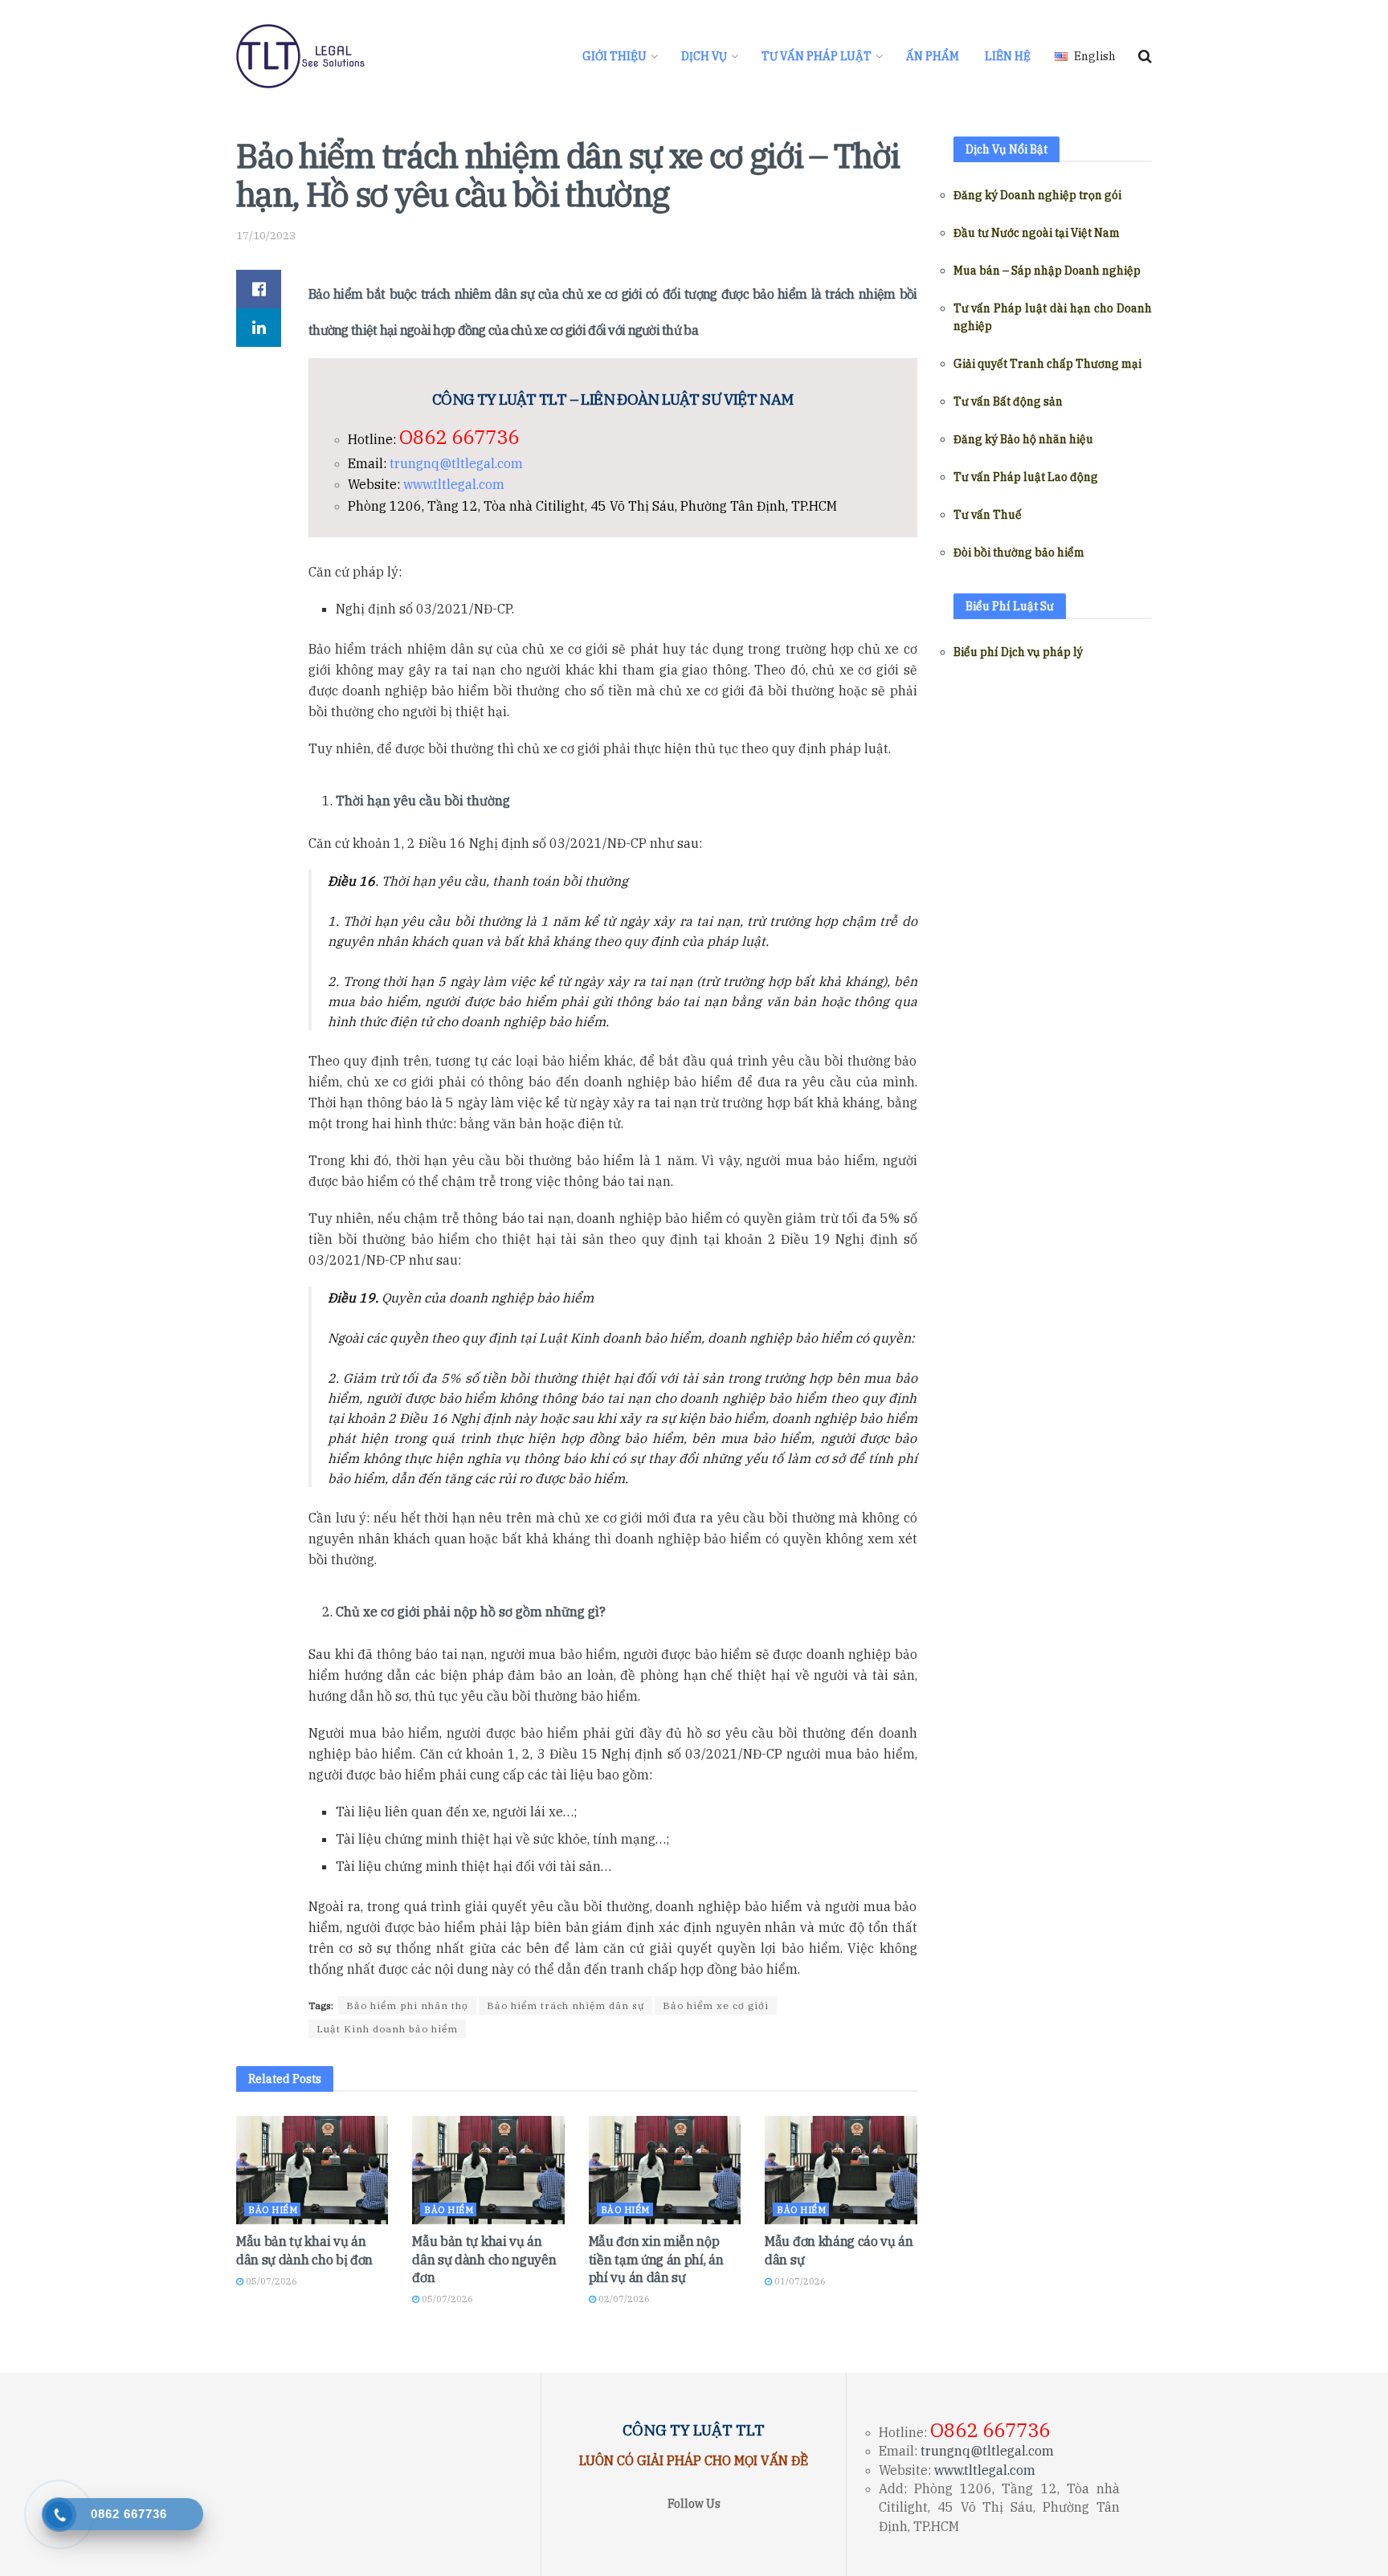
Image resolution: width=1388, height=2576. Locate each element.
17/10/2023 (266, 236)
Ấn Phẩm (933, 56)
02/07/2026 (623, 2299)
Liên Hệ (1008, 56)
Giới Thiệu (614, 56)
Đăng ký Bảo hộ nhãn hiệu (1023, 439)
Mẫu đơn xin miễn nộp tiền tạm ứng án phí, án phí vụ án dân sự (656, 2259)
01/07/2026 (799, 2281)
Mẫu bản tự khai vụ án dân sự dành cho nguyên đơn (484, 2259)
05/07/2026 (270, 2281)
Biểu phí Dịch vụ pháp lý (1018, 652)
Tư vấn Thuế (988, 515)
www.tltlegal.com (454, 484)
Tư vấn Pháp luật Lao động (1026, 477)
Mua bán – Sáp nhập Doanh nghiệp (1047, 271)
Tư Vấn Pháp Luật (816, 56)
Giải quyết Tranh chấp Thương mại (1047, 364)
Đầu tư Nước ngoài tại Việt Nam (1037, 233)
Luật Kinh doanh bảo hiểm (387, 2029)
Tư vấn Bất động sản (1008, 401)
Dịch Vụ (704, 56)
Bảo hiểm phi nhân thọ (407, 2005)
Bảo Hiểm (273, 2210)
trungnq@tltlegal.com (456, 463)
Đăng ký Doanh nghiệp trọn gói (1037, 195)
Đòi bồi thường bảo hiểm (1019, 552)
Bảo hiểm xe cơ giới (716, 2005)
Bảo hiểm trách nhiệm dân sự (565, 2005)
